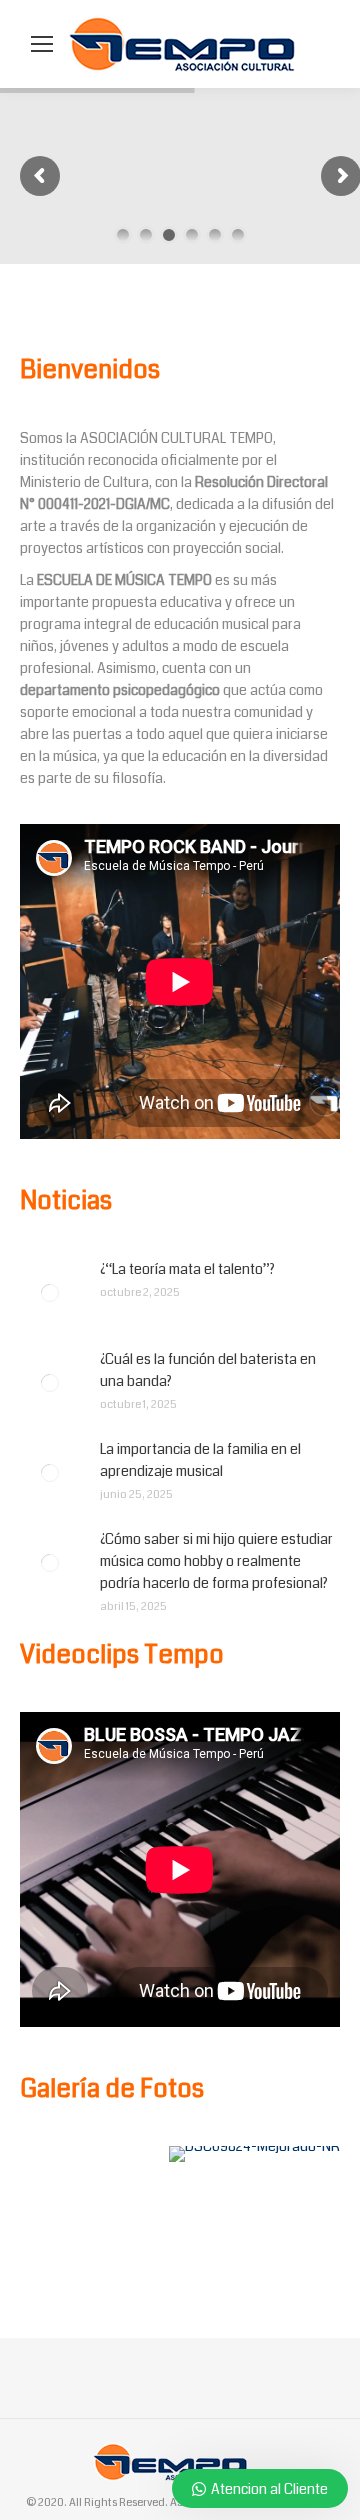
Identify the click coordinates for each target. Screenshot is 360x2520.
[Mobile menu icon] (42, 44)
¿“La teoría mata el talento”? (187, 1269)
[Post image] (50, 1293)
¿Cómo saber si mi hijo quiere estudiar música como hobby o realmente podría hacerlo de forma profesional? (216, 1561)
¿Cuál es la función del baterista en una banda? (208, 1370)
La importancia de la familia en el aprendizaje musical (200, 1460)
